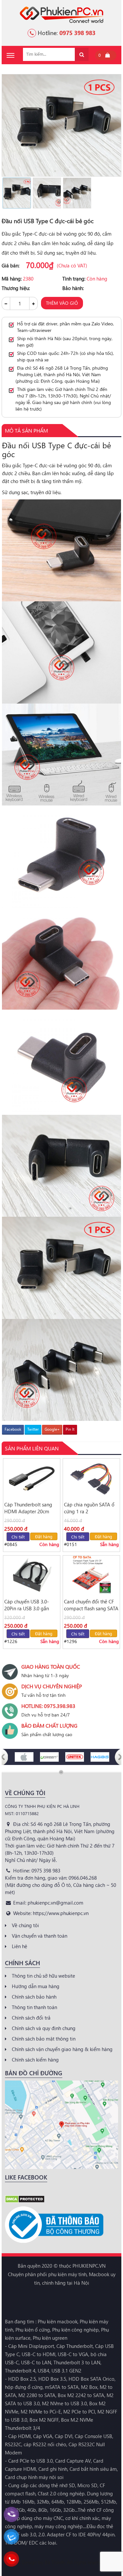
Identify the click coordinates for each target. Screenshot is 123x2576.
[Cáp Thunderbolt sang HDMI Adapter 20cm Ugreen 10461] (32, 1478)
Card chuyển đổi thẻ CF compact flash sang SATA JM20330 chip (91, 1605)
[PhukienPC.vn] (61, 14)
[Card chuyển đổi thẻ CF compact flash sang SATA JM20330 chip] (91, 1575)
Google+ (52, 1429)
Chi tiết (18, 1537)
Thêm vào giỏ (62, 303)
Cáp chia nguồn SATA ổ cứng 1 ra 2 (89, 1508)
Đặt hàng (44, 1536)
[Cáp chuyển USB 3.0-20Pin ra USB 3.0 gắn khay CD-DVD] (32, 1575)
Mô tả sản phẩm (26, 430)
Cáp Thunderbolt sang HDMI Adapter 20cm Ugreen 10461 (28, 1508)
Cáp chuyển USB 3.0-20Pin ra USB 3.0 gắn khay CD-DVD (27, 1605)
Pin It (70, 1429)
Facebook (13, 1429)
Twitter (33, 1429)
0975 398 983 (77, 33)
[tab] (26, 431)
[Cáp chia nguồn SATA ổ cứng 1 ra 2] (91, 1478)
